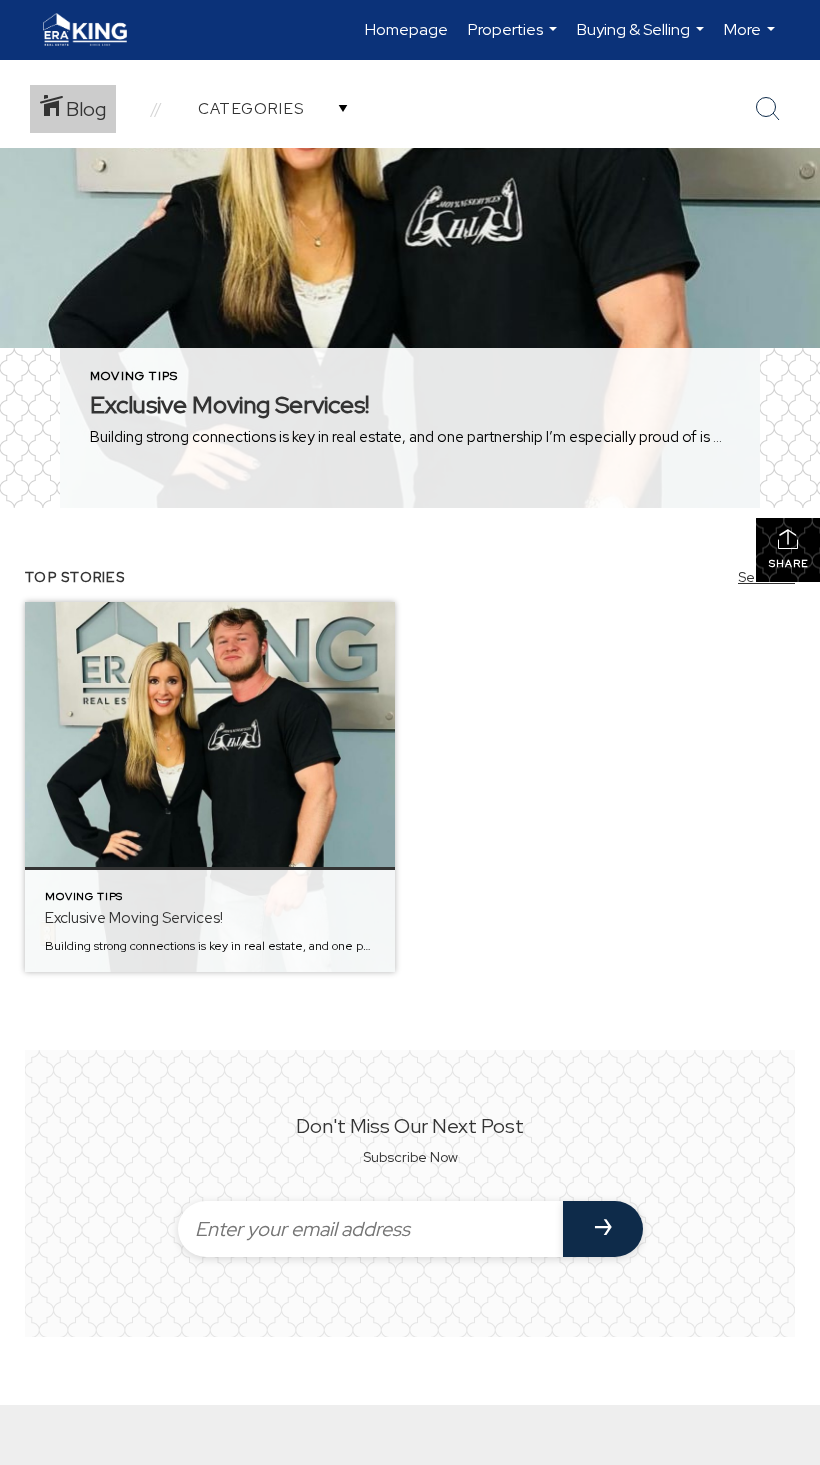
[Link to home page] (95, 30)
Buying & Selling (643, 39)
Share (788, 563)
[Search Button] (768, 109)
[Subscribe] (603, 1229)
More (752, 39)
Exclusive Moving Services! (229, 404)
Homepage (406, 29)
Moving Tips (134, 376)
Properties (515, 39)
